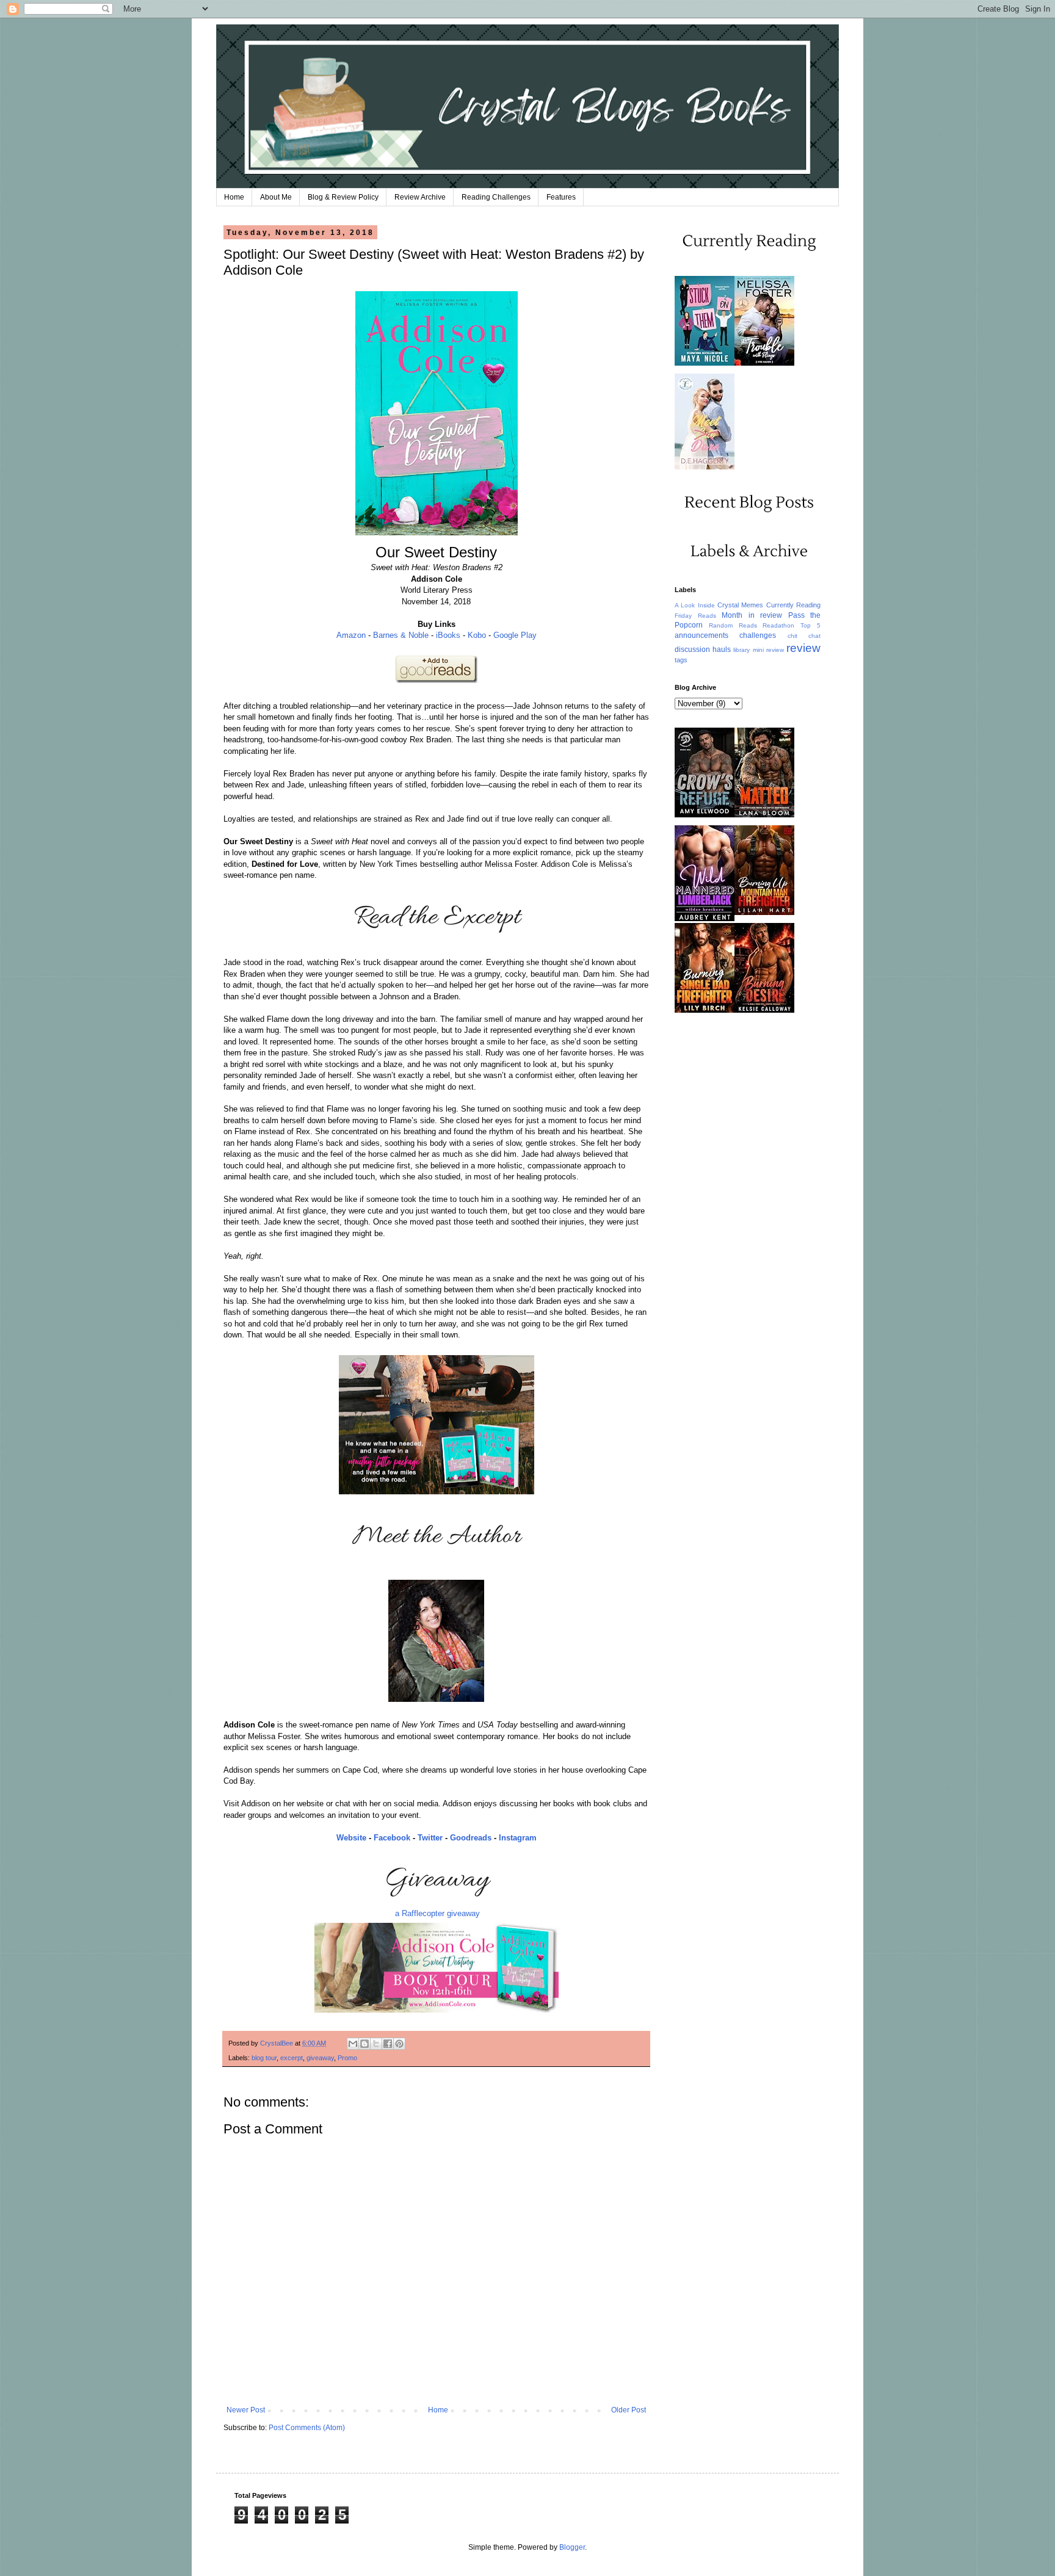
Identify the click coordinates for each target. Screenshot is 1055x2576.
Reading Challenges (496, 197)
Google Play (515, 635)
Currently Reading (793, 605)
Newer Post (246, 2410)
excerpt (292, 2058)
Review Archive (420, 197)
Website (351, 1838)
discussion (692, 649)
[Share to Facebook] (388, 2044)
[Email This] (353, 2044)
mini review (768, 650)
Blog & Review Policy (343, 197)
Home (234, 197)
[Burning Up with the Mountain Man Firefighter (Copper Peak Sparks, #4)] (764, 913)
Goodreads (471, 1838)
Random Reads (733, 625)
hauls (722, 649)
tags (681, 660)
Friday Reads (695, 616)
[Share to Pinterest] (399, 2044)
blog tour (264, 2058)
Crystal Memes (740, 605)
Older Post (629, 2410)
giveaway (320, 2058)
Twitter (430, 1838)
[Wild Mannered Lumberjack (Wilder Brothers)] (705, 919)
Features (561, 197)
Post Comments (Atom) (307, 2428)
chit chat (804, 636)
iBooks (448, 635)
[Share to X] (376, 2044)
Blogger (572, 2547)
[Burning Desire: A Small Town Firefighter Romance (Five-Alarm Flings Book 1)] (764, 1010)
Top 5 (810, 625)
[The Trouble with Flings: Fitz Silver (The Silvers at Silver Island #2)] (764, 363)
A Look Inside (695, 605)
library (741, 650)
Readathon (778, 625)
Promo (347, 2058)
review (803, 648)
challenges (758, 635)
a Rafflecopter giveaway (437, 1913)
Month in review (752, 615)
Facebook (392, 1838)
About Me (276, 197)
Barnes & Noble (401, 635)
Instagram (518, 1838)
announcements (702, 635)
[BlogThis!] (364, 2044)
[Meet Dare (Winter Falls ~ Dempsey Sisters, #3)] (705, 467)
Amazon (351, 635)
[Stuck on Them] (705, 363)
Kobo (477, 635)
